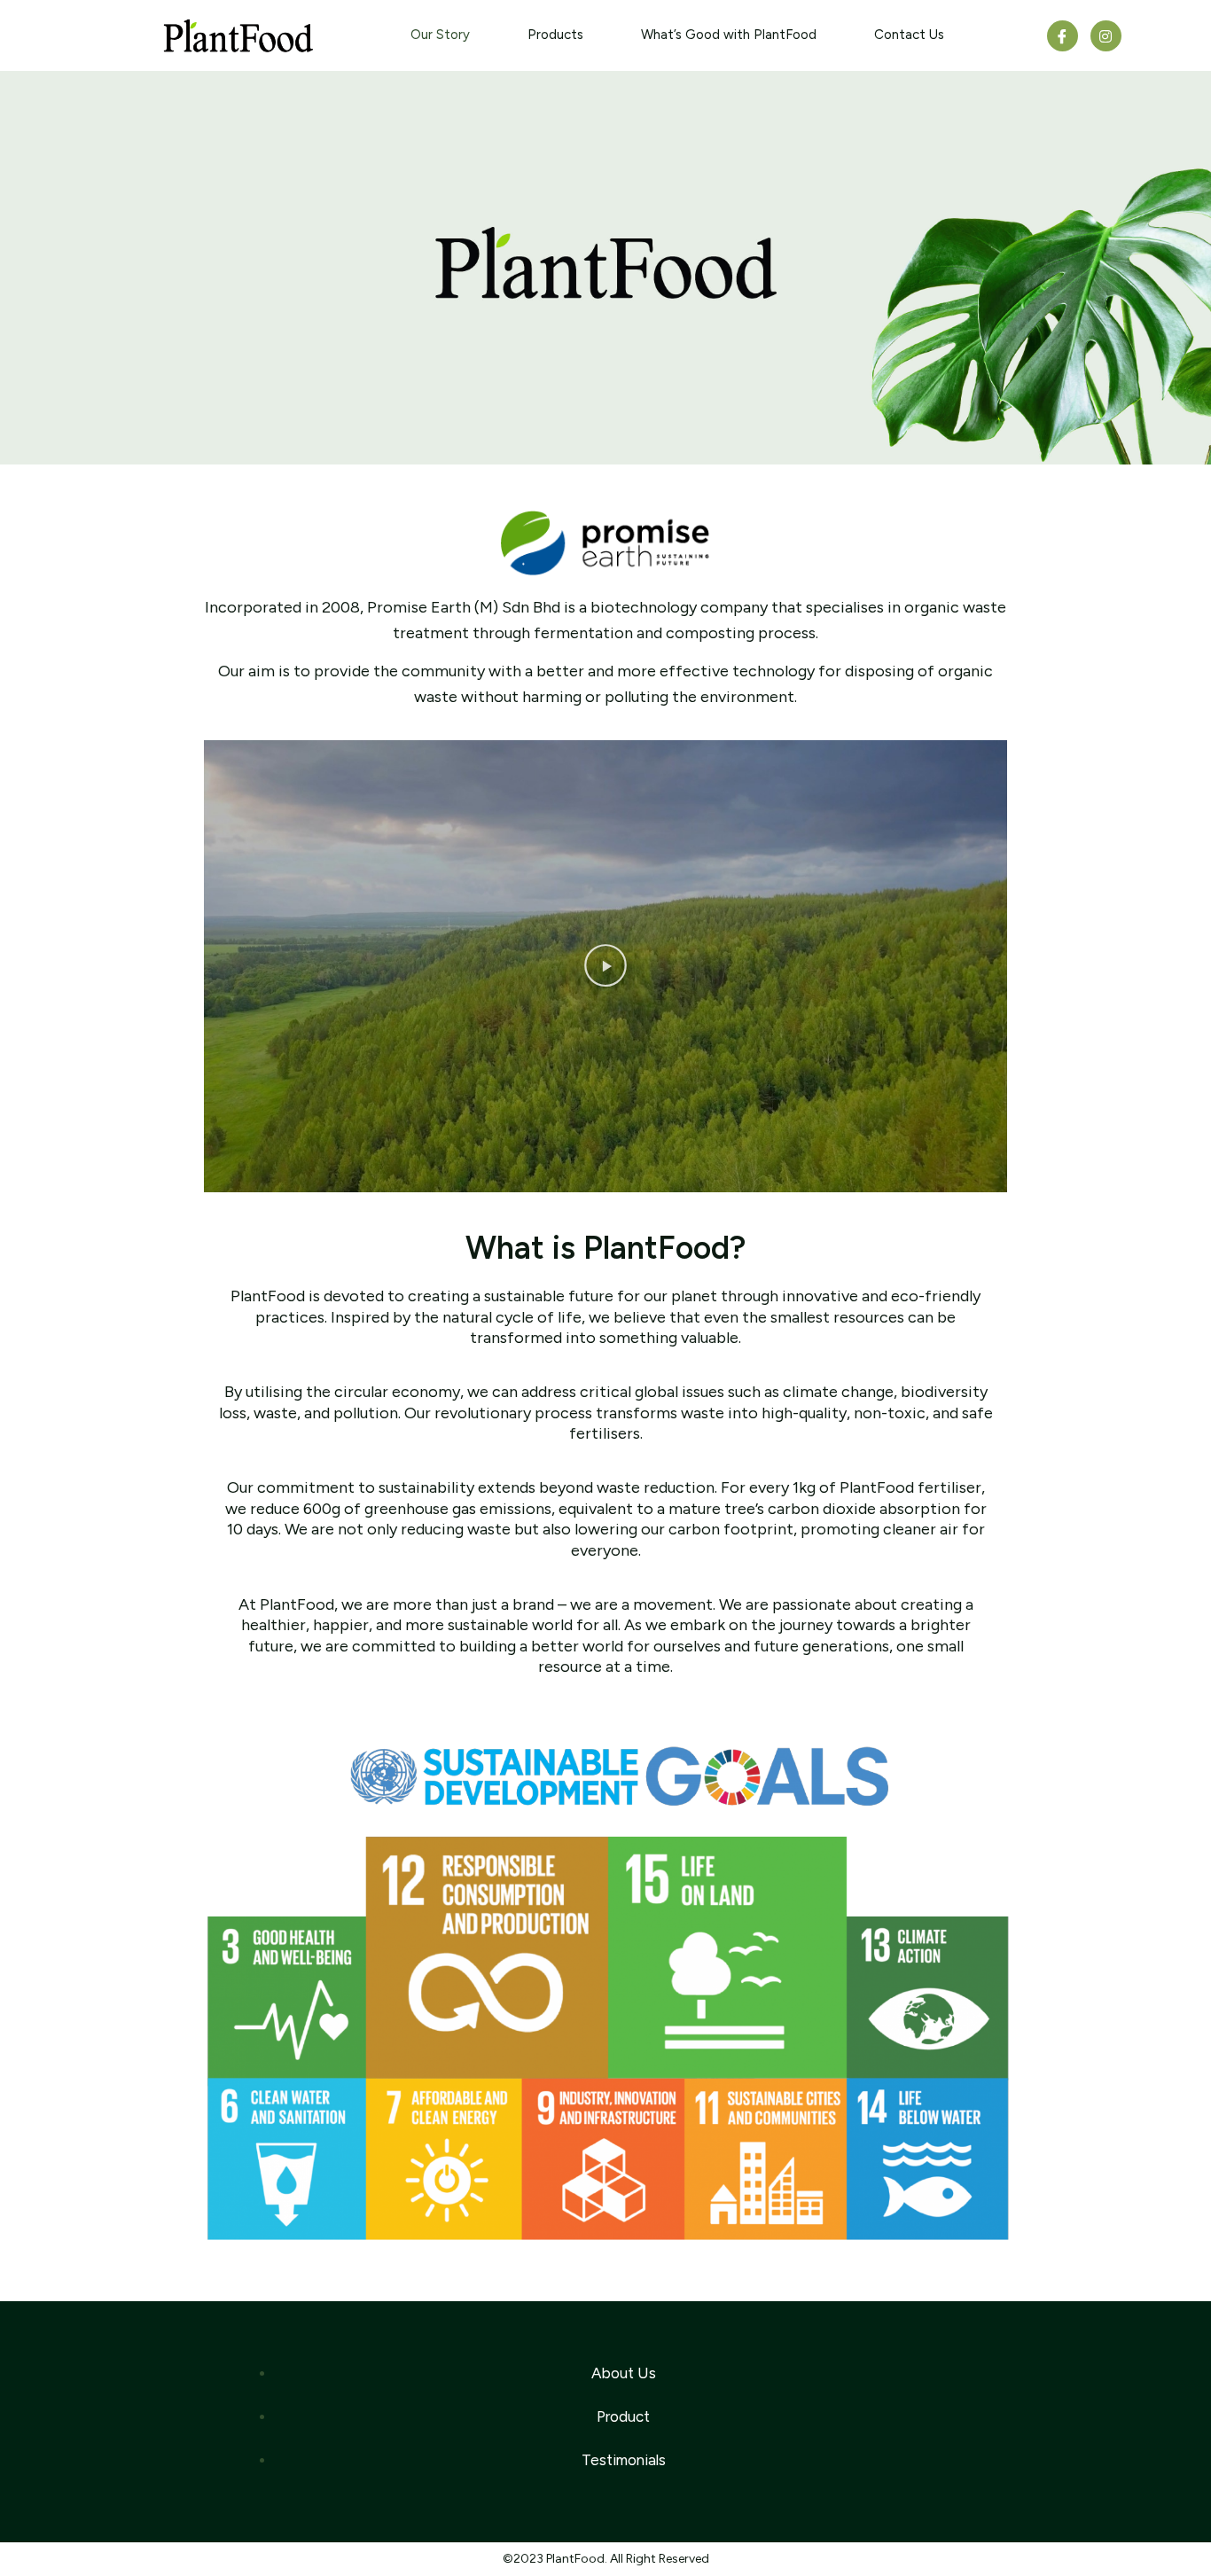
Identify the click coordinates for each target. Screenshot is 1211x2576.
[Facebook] (1063, 36)
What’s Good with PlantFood (729, 35)
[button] (605, 966)
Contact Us (909, 35)
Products (555, 35)
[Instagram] (1106, 36)
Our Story (440, 35)
